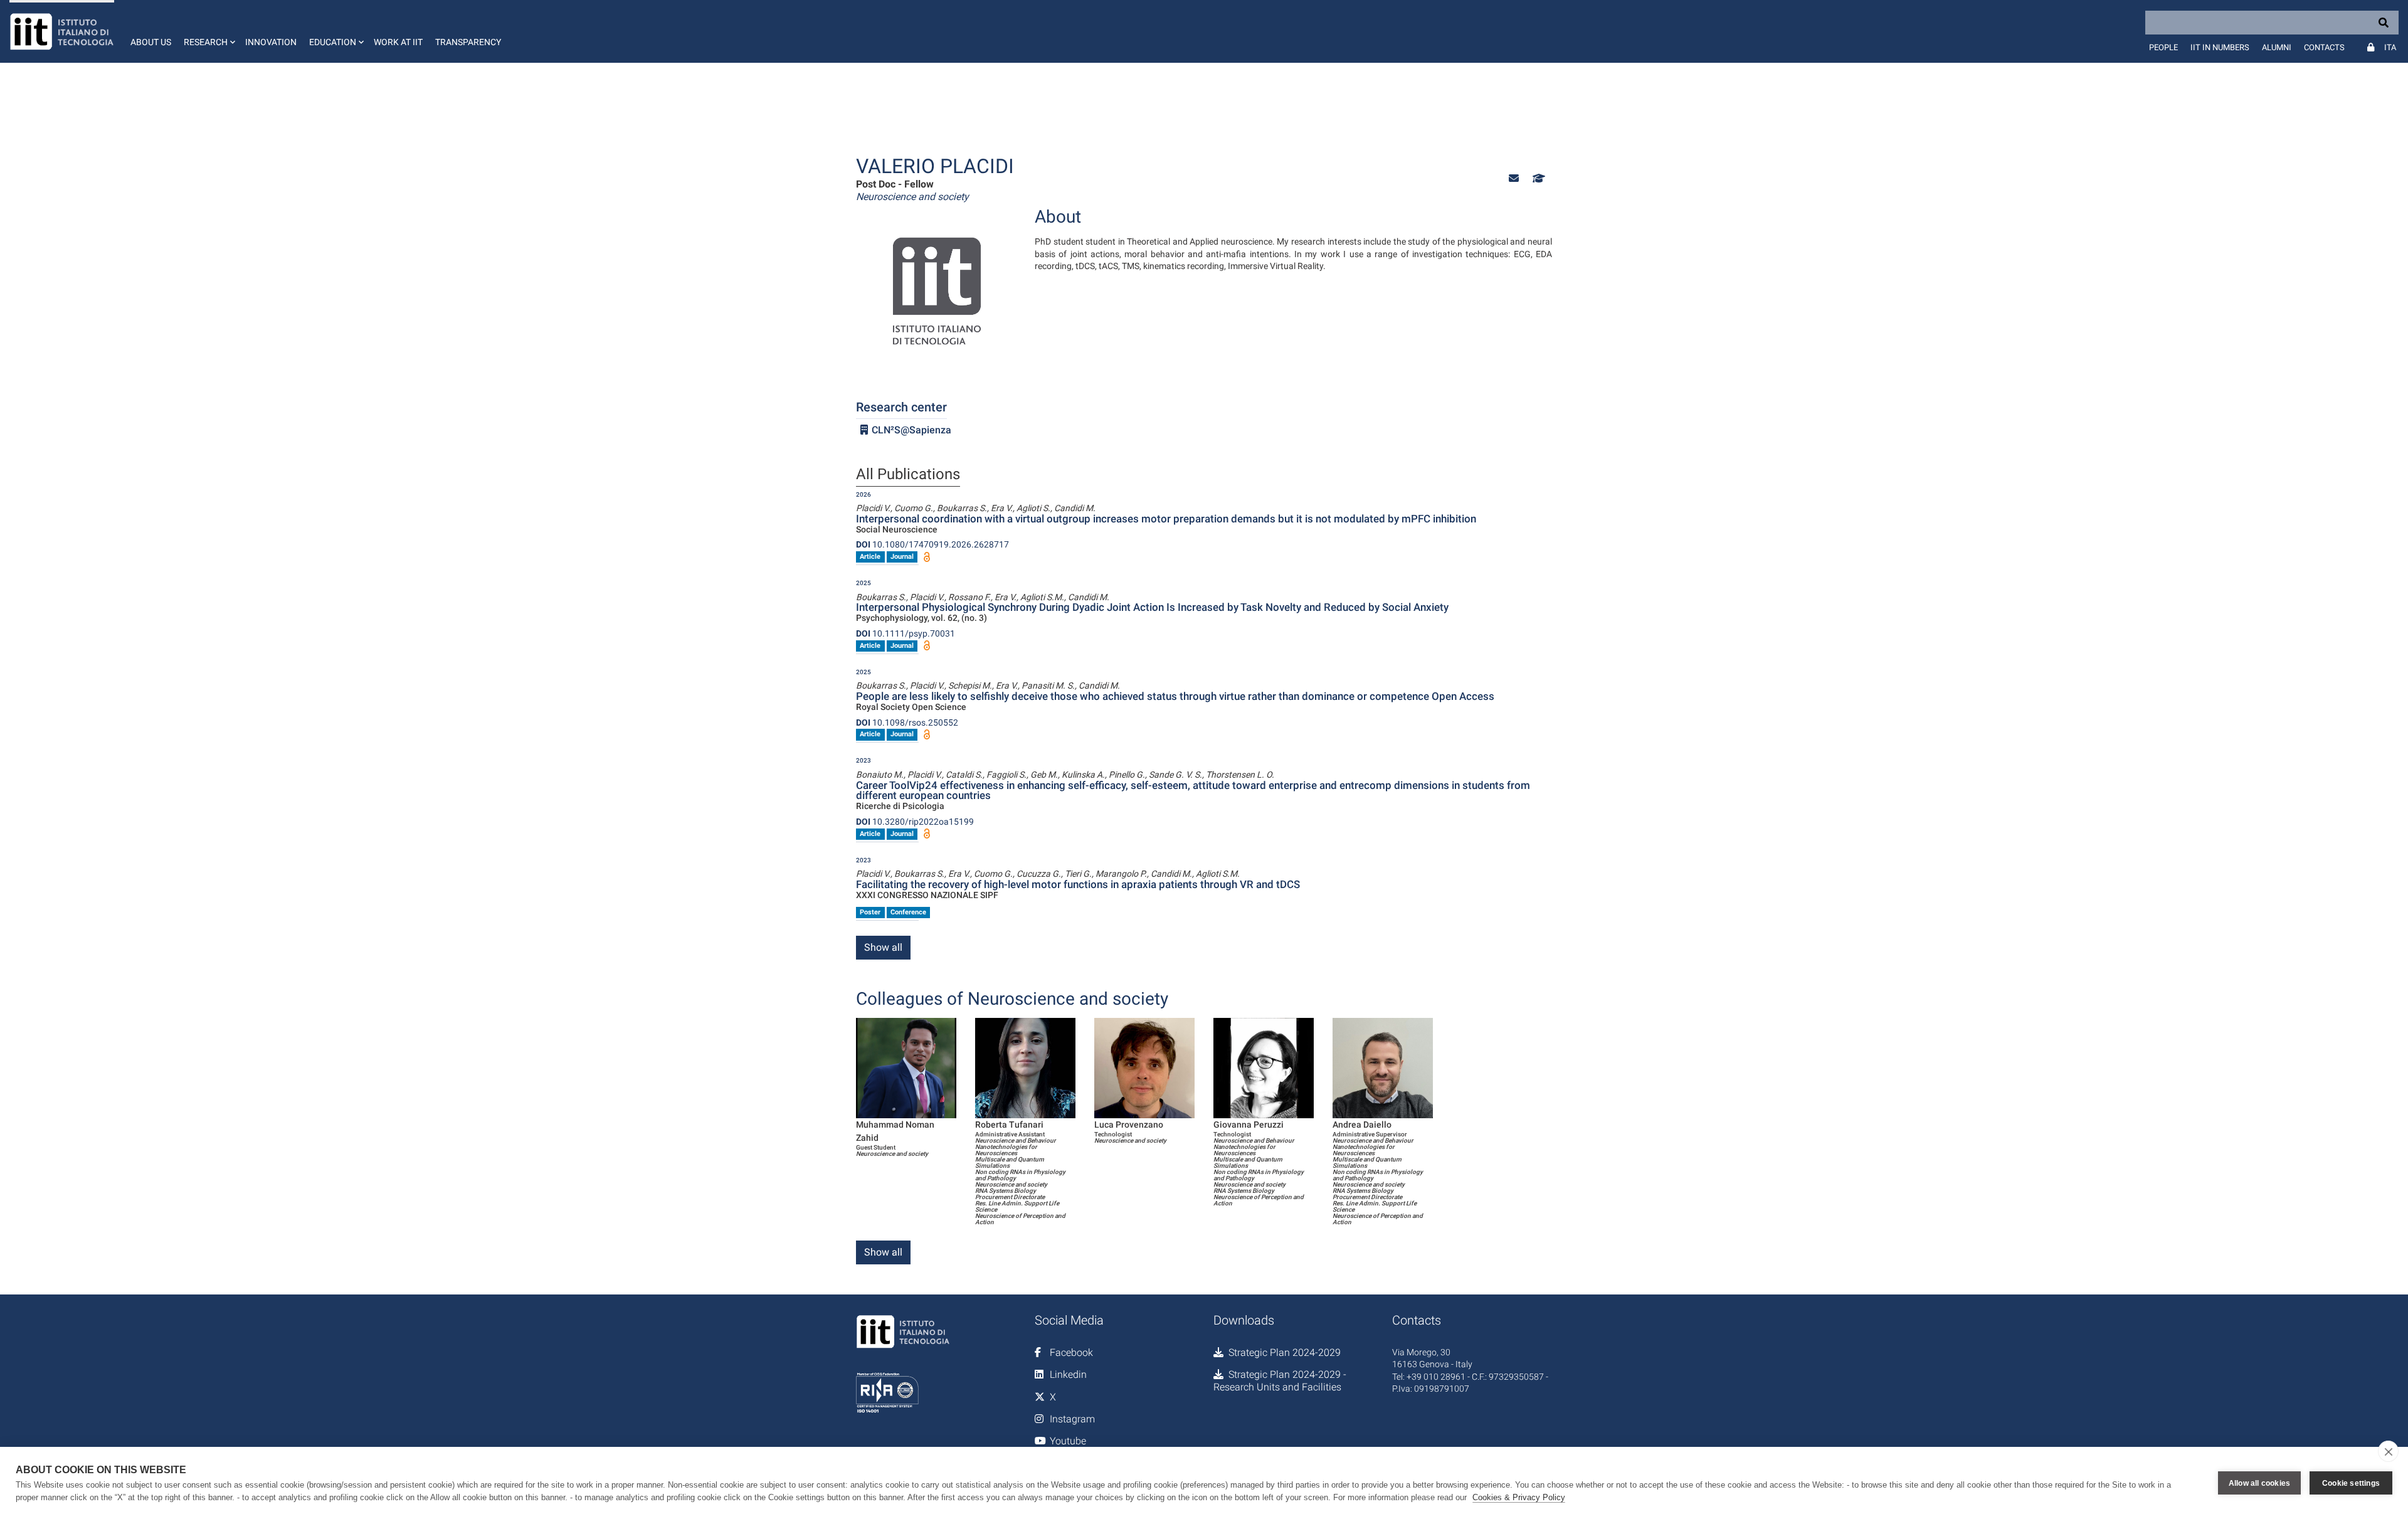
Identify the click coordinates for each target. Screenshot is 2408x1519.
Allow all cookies (2259, 1483)
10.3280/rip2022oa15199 (915, 822)
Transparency (468, 42)
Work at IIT (398, 42)
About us (151, 42)
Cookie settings (2351, 1483)
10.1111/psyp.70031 (906, 633)
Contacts (2324, 47)
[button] (208, 31)
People (2163, 47)
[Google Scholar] (1538, 178)
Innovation (271, 42)
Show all (883, 947)
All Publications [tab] (908, 475)
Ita (2390, 47)
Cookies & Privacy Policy (1519, 1497)
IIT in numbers (2220, 47)
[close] (2388, 1451)
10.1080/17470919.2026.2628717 (932, 544)
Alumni (2277, 47)
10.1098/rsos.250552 (907, 722)
